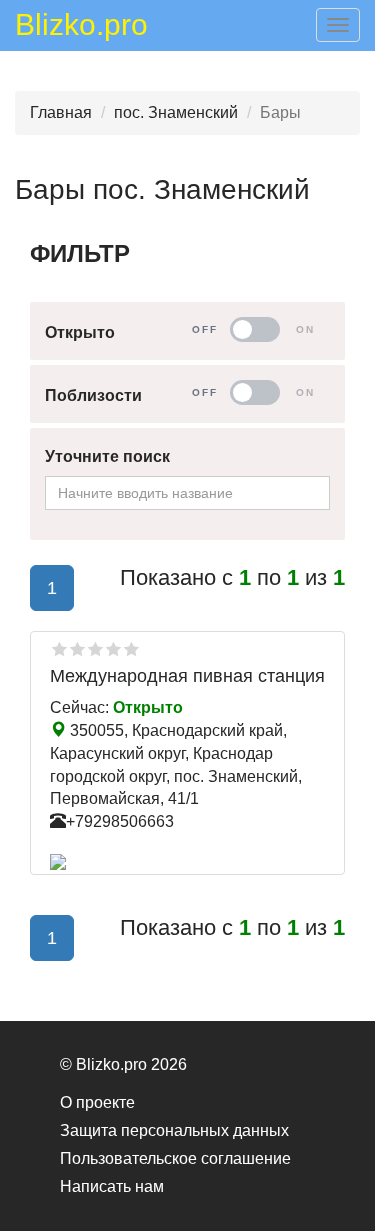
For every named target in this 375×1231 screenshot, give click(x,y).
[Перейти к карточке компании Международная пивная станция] (187, 862)
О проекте (97, 1102)
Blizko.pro (81, 28)
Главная (61, 112)
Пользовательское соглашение (175, 1158)
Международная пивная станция (187, 676)
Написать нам (112, 1186)
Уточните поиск (107, 456)
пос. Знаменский (176, 112)
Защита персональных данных (174, 1130)
